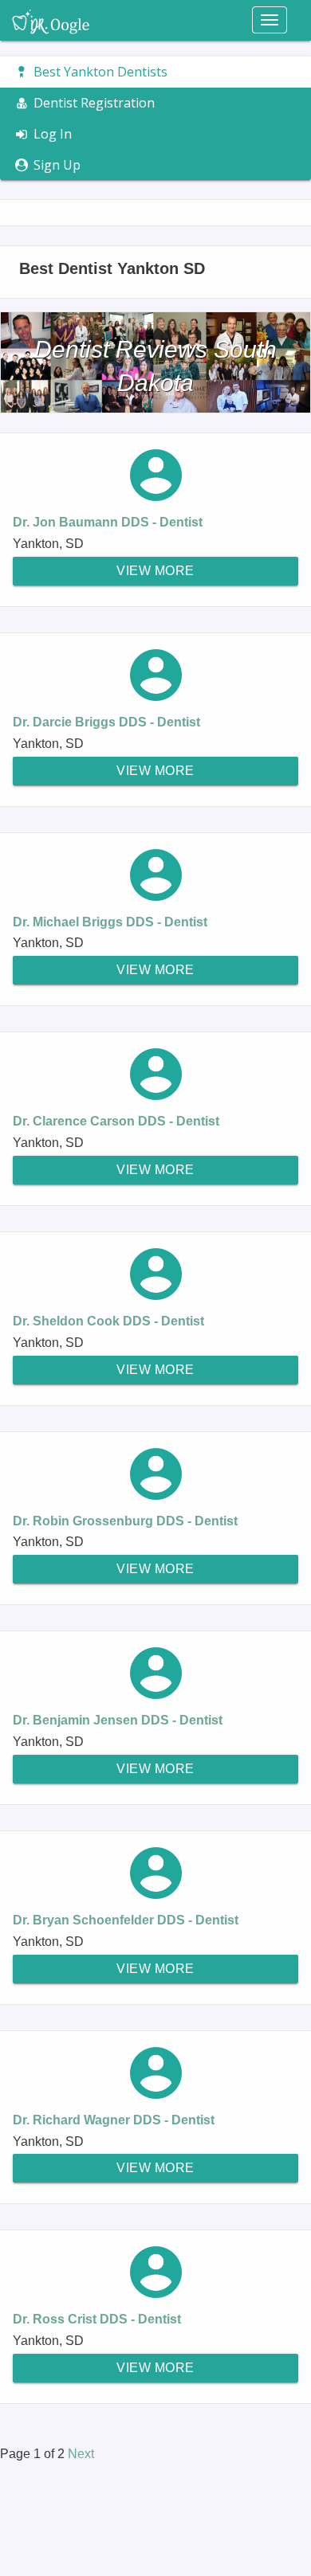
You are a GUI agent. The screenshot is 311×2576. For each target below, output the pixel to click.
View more (155, 571)
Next (81, 2454)
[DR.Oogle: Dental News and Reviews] (51, 20)
